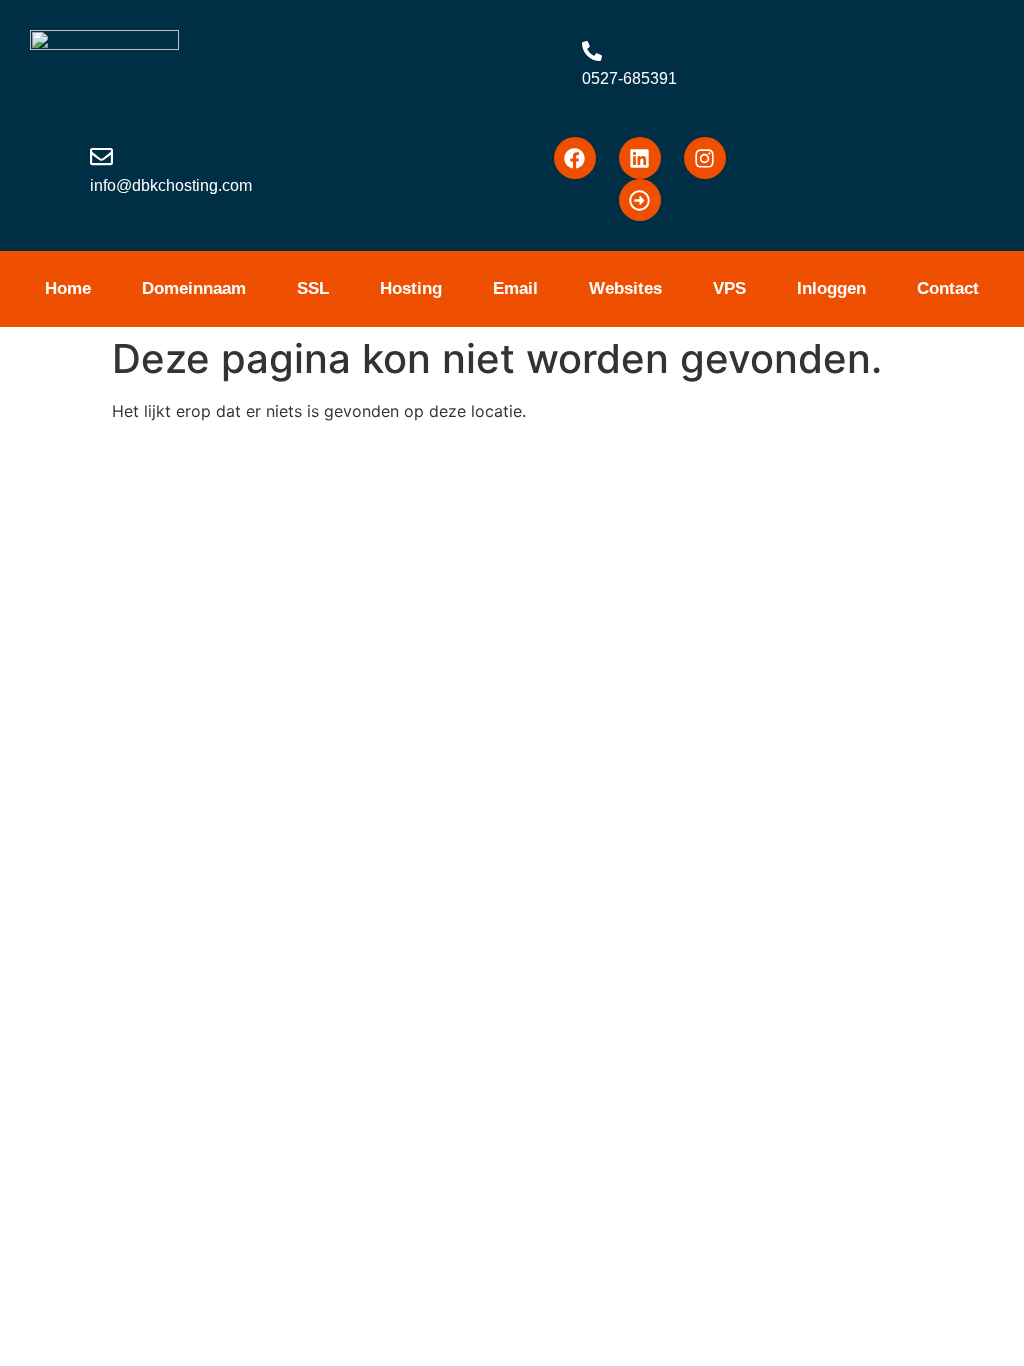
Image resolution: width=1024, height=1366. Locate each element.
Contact (948, 288)
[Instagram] (705, 158)
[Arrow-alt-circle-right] (640, 200)
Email (515, 288)
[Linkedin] (640, 158)
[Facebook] (575, 158)
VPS (729, 288)
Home (68, 288)
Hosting (411, 288)
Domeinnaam (194, 288)
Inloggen (831, 288)
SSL (313, 288)
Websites (625, 288)
